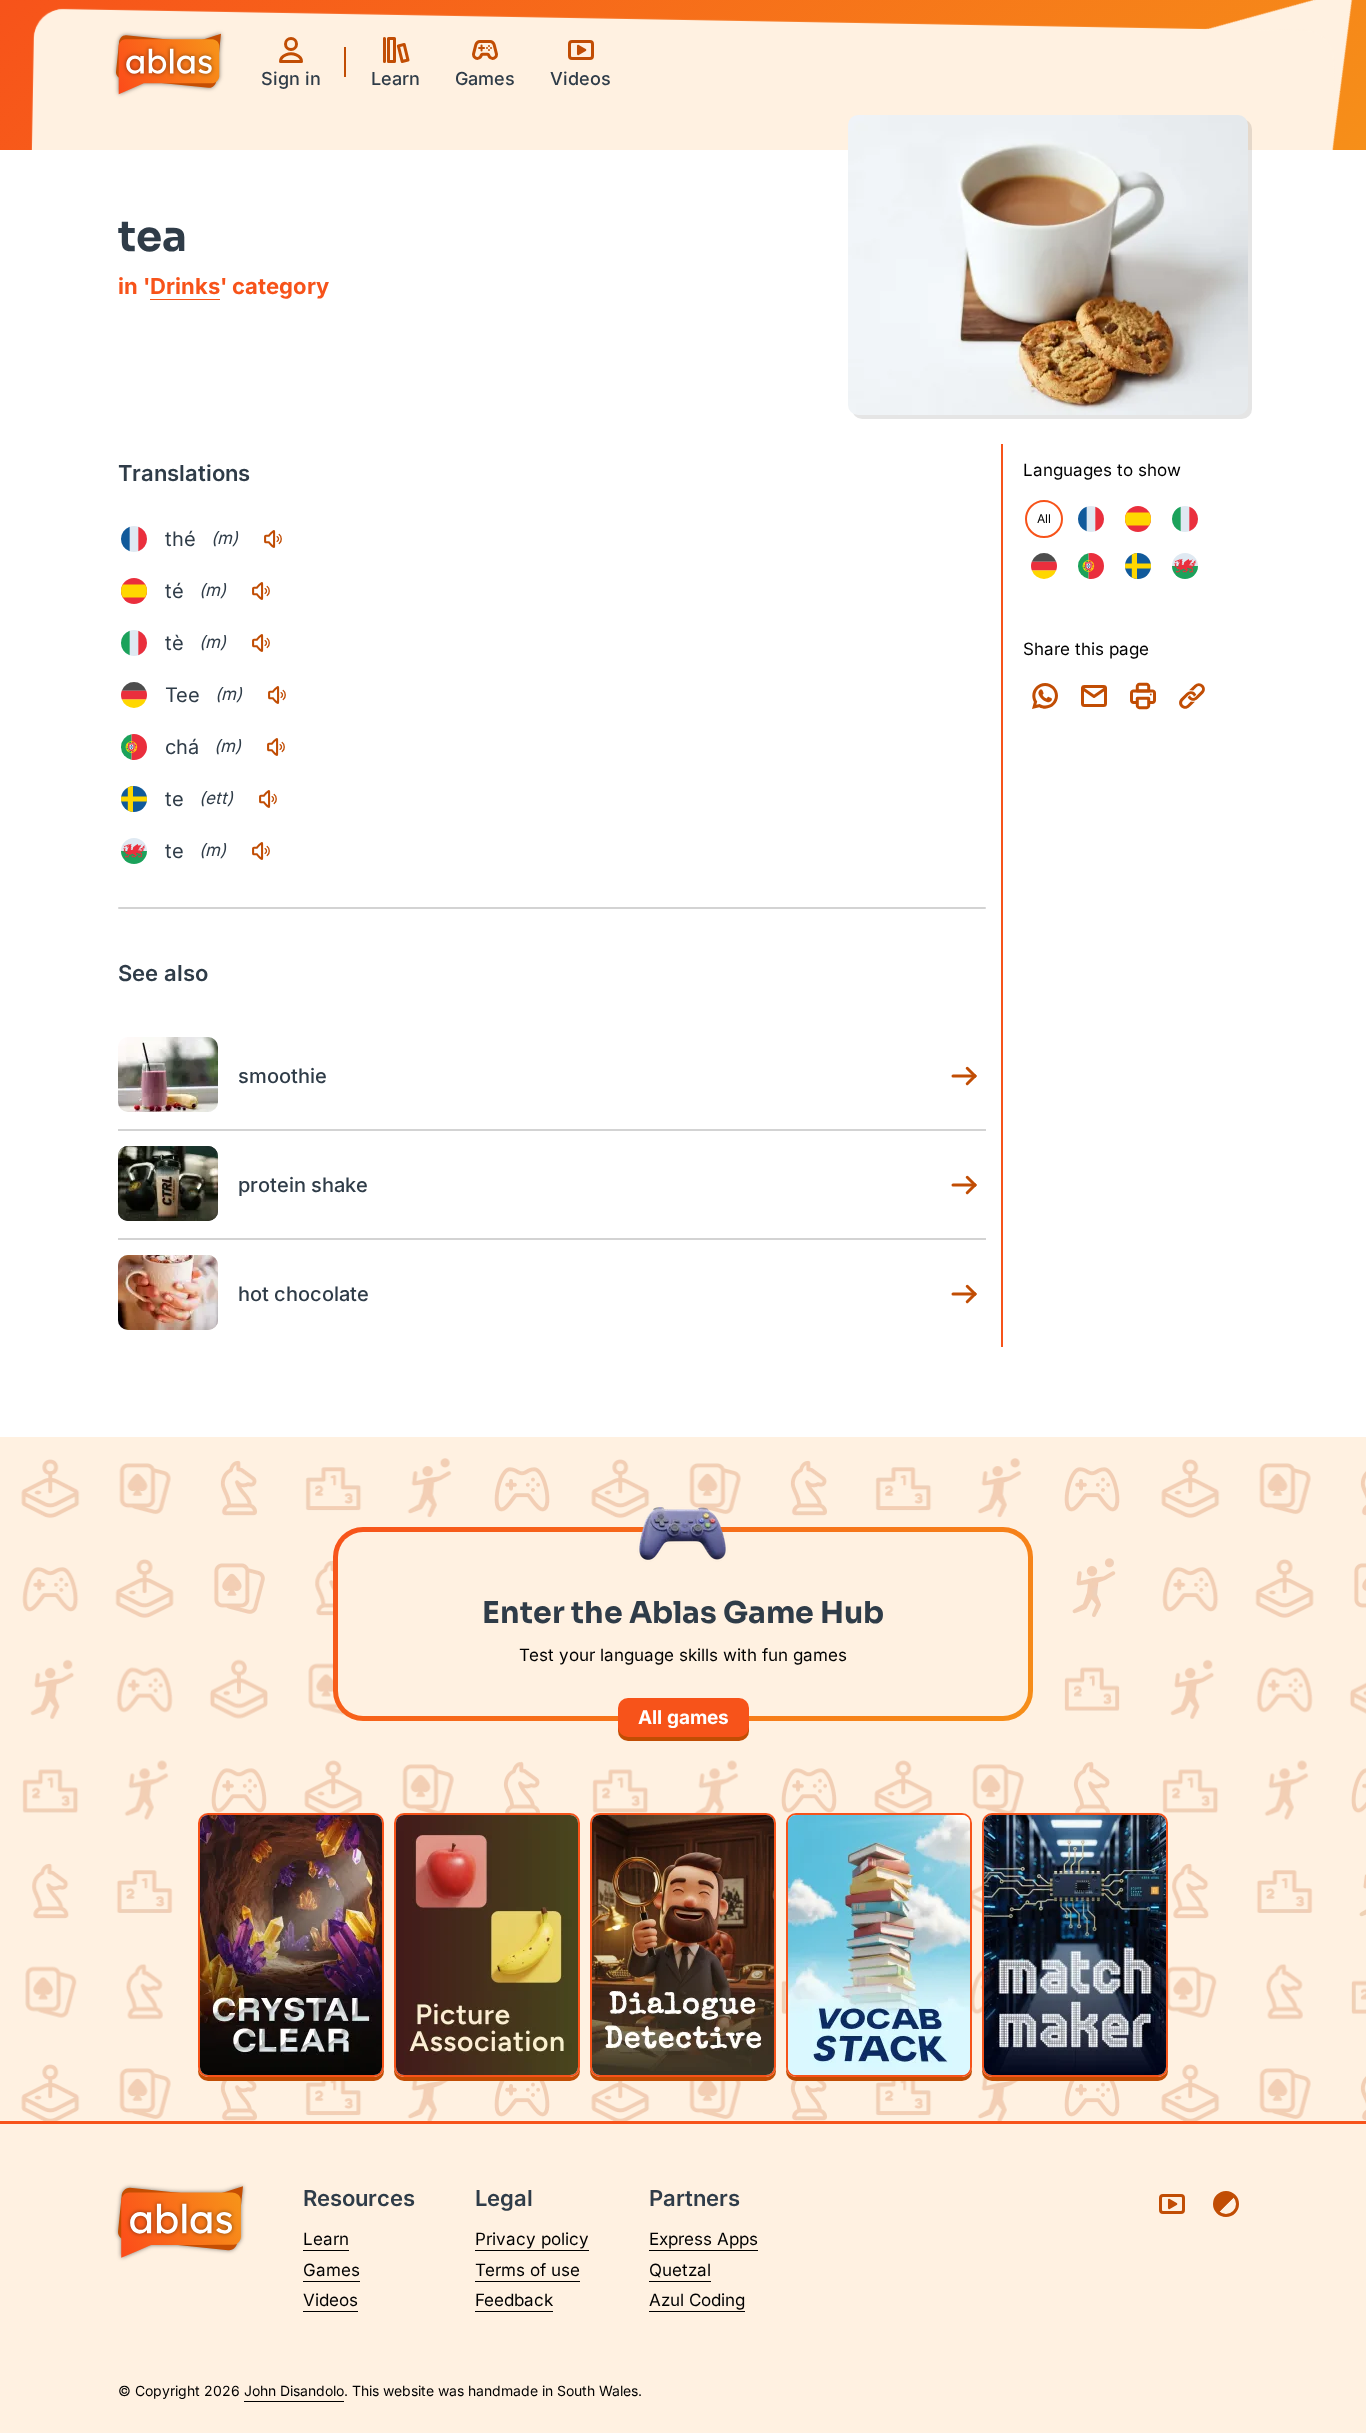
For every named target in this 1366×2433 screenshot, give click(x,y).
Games (331, 2270)
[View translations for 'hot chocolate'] (964, 1294)
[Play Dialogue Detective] (683, 1945)
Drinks (185, 286)
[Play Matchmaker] (1075, 1945)
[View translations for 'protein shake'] (964, 1185)
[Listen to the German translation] (277, 695)
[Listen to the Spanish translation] (261, 591)
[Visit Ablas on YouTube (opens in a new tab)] (1172, 2204)
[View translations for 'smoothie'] (964, 1076)
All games (683, 1717)
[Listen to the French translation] (273, 539)
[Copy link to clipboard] (1192, 696)
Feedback (514, 2300)
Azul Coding (697, 2300)
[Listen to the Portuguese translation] (276, 747)
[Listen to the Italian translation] (261, 643)
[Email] (1094, 696)
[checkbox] (1091, 519)
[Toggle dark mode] (1226, 2204)
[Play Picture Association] (487, 1945)
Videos (330, 2300)
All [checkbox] (1044, 518)
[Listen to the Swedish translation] (268, 799)
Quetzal (680, 2270)
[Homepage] (168, 66)
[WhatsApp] (1045, 696)
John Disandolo (294, 2390)
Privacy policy (532, 2239)
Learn (326, 2239)
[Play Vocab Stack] (879, 1945)
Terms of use (527, 2270)
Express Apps (703, 2239)
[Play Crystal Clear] (291, 1945)
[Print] (1143, 696)
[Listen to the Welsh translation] (261, 851)
